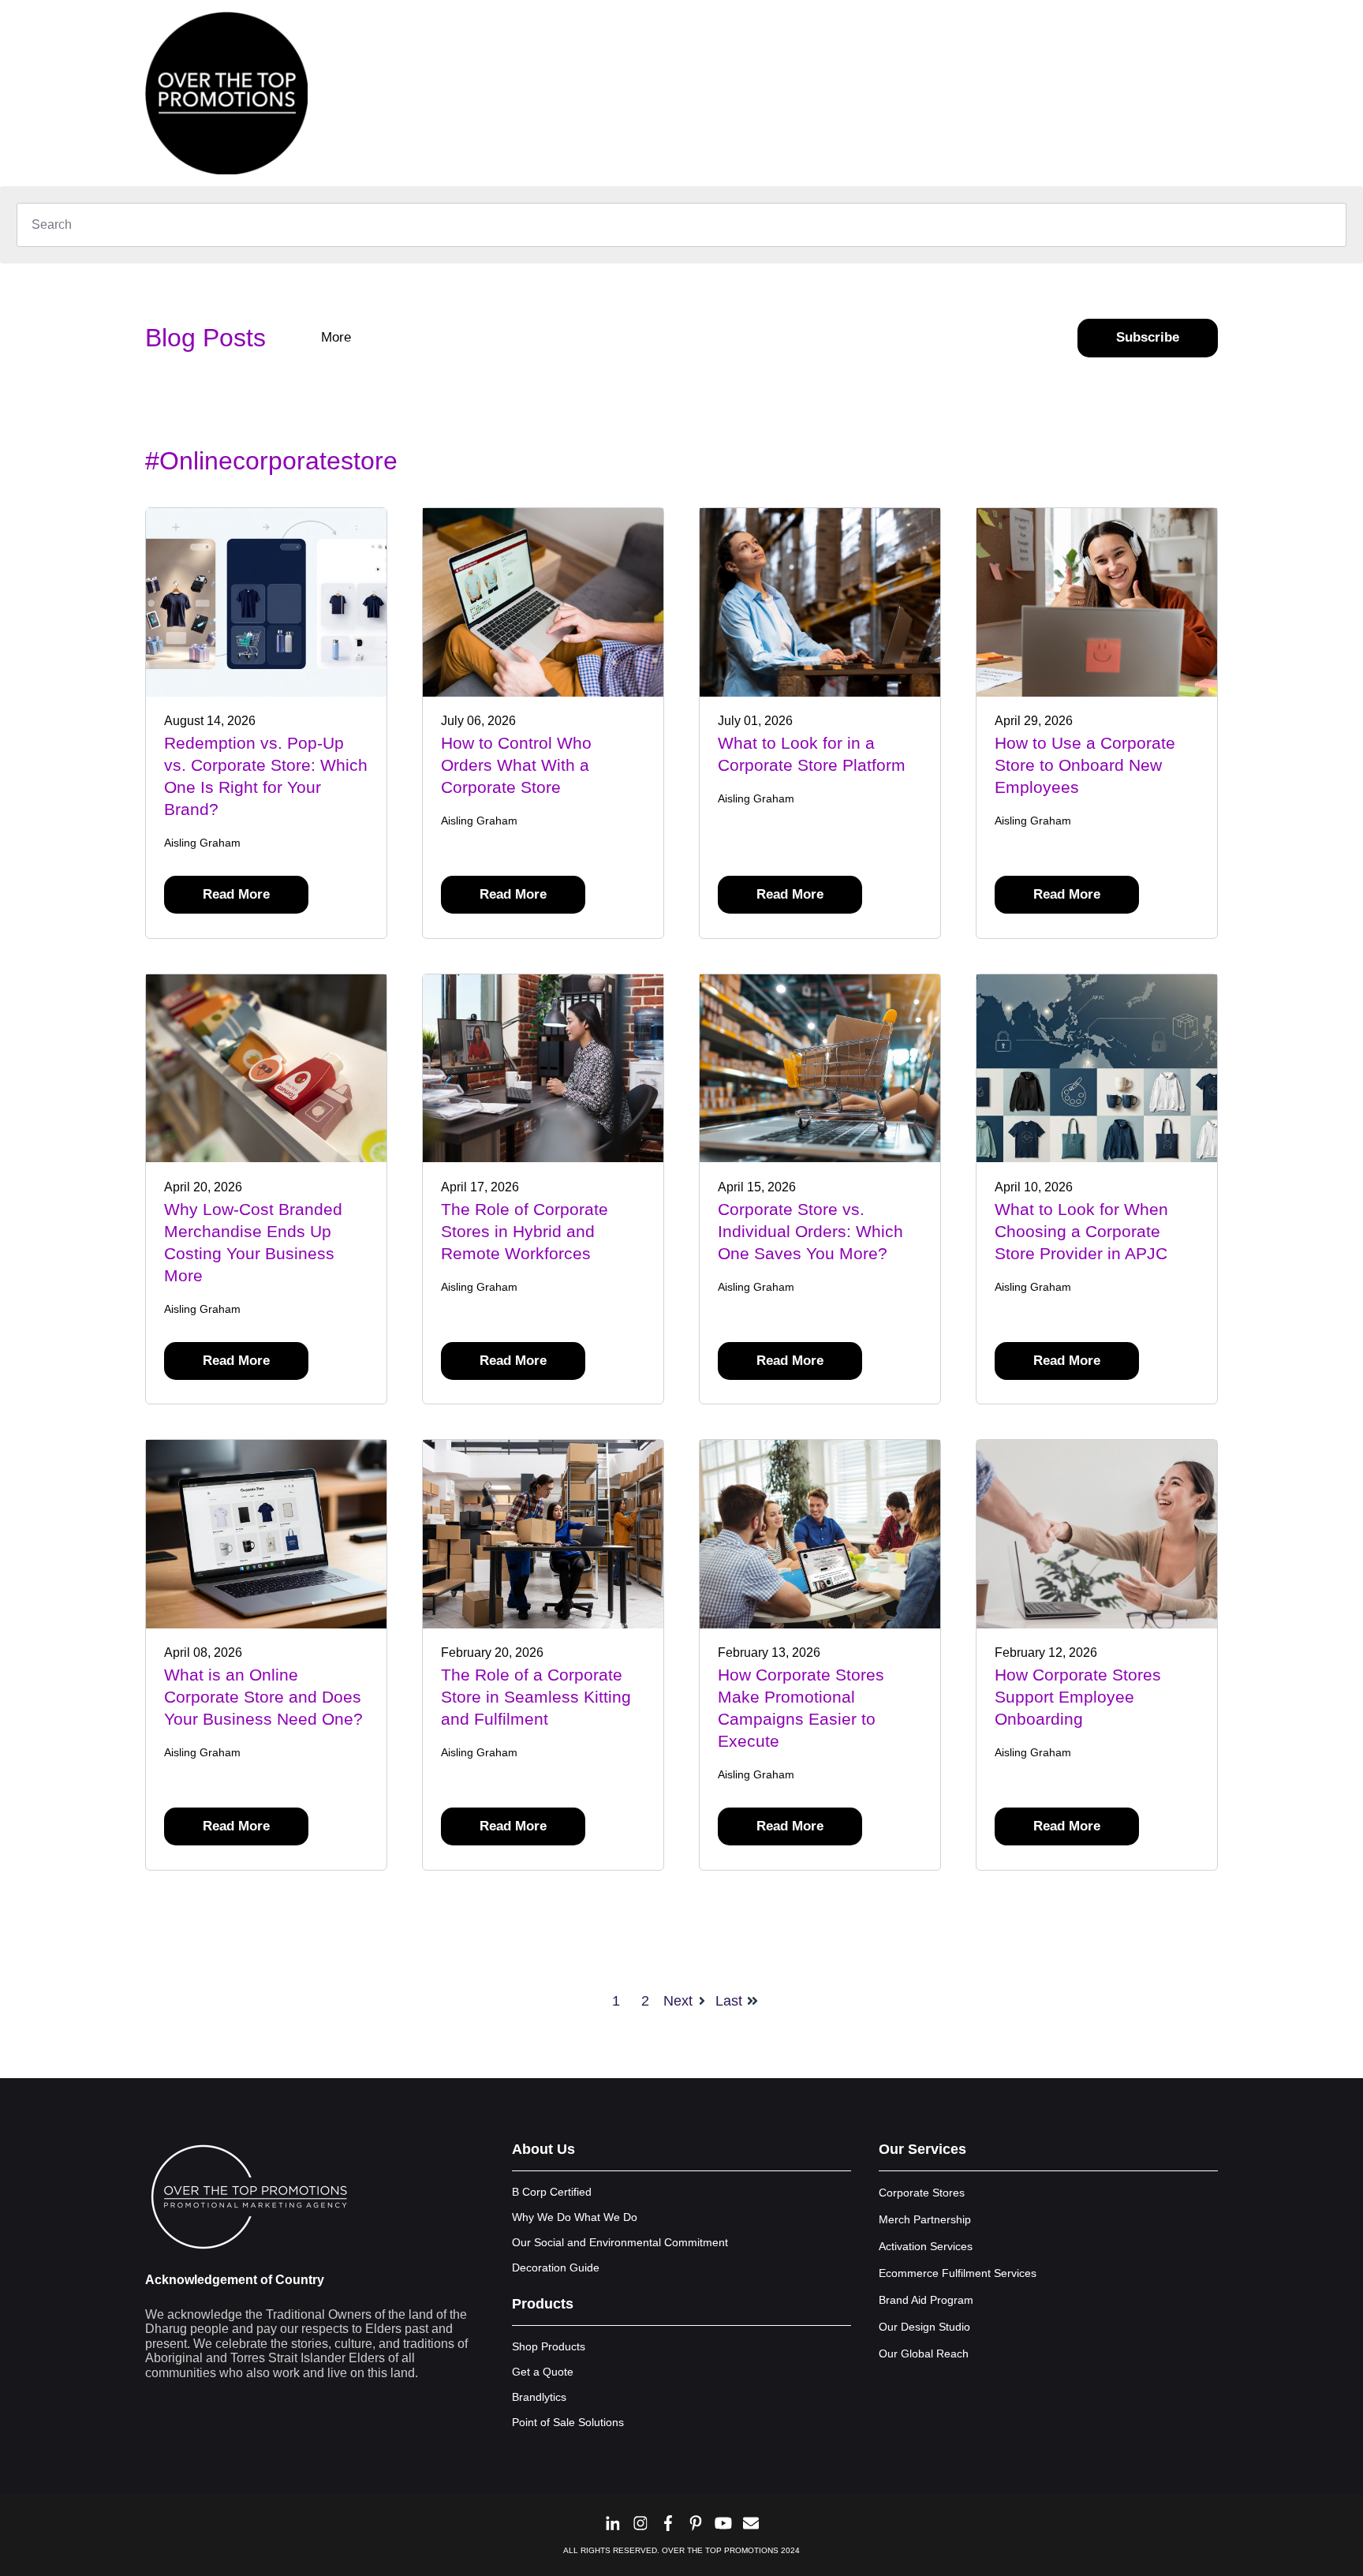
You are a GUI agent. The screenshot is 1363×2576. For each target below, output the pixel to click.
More (338, 337)
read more (236, 894)
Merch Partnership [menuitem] (925, 2219)
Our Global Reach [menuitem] (924, 2354)
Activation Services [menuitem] (926, 2246)
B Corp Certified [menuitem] (552, 2192)
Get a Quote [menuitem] (543, 2372)
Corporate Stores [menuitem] (922, 2193)
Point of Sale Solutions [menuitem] (568, 2422)
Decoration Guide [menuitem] (556, 2268)
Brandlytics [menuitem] (539, 2397)
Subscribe (1148, 337)
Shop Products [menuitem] (549, 2346)
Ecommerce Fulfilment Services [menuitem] (958, 2273)
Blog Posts (205, 338)
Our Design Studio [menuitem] (924, 2327)
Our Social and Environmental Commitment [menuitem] (620, 2242)
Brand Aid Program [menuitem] (926, 2300)
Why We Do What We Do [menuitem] (575, 2217)
